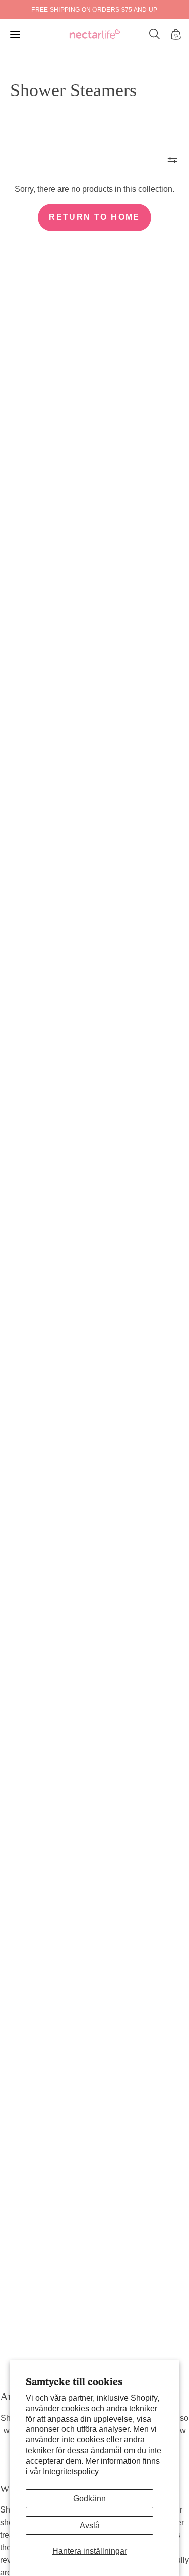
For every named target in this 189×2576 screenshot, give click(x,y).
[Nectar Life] (95, 35)
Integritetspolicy (71, 2471)
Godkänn (89, 2499)
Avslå (90, 2525)
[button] (155, 34)
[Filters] (172, 160)
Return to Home (94, 217)
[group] (94, 10)
